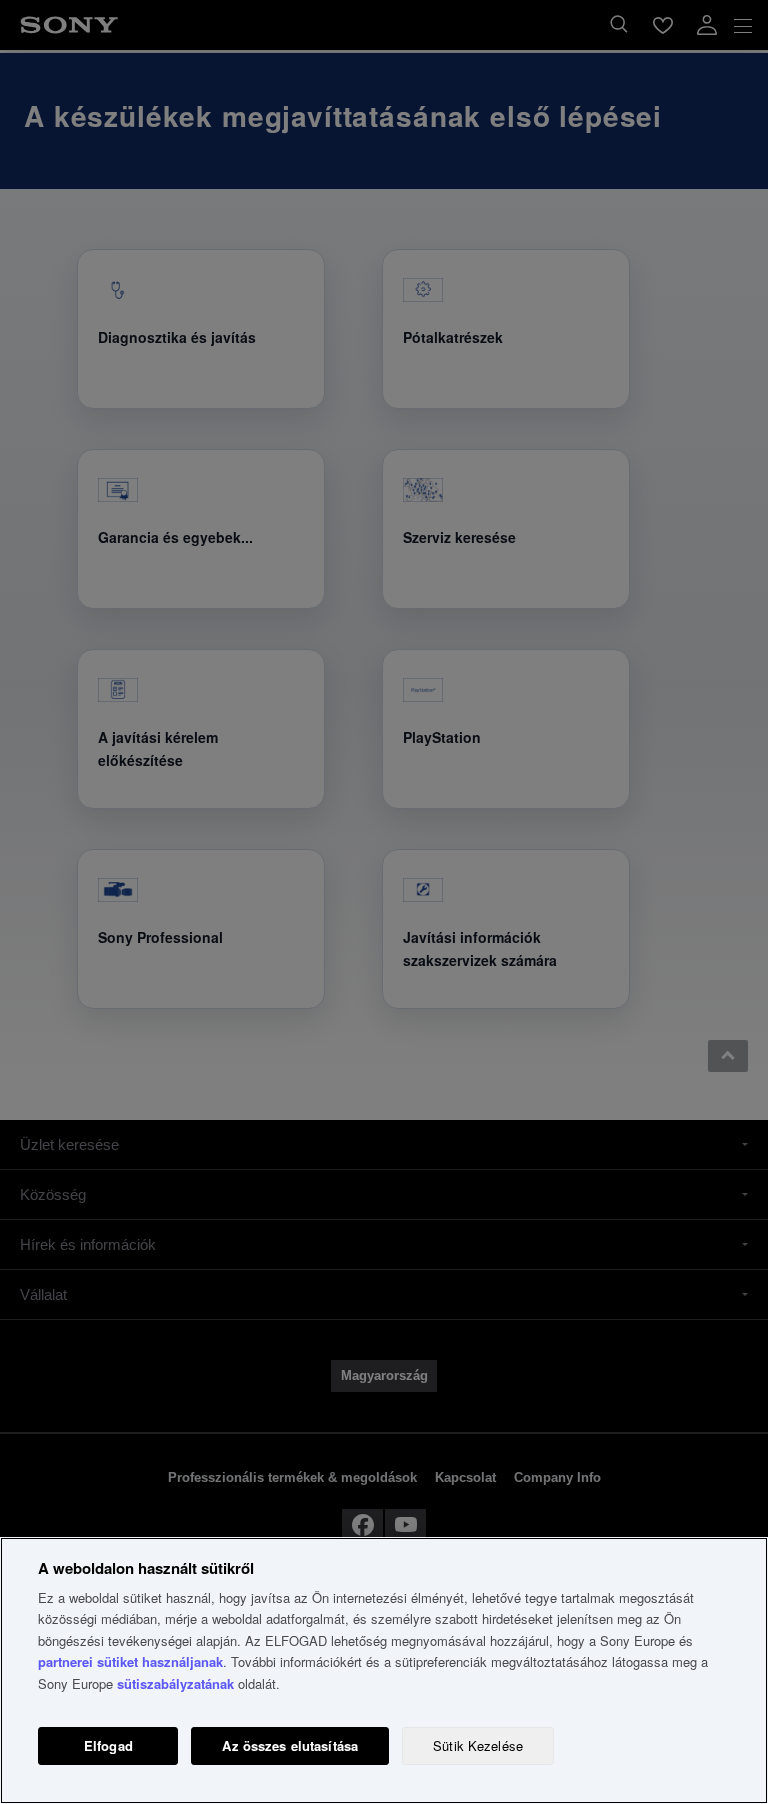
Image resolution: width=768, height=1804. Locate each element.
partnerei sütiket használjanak (130, 1661)
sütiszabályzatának (175, 1683)
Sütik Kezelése (478, 1745)
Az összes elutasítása (290, 1745)
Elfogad (108, 1745)
